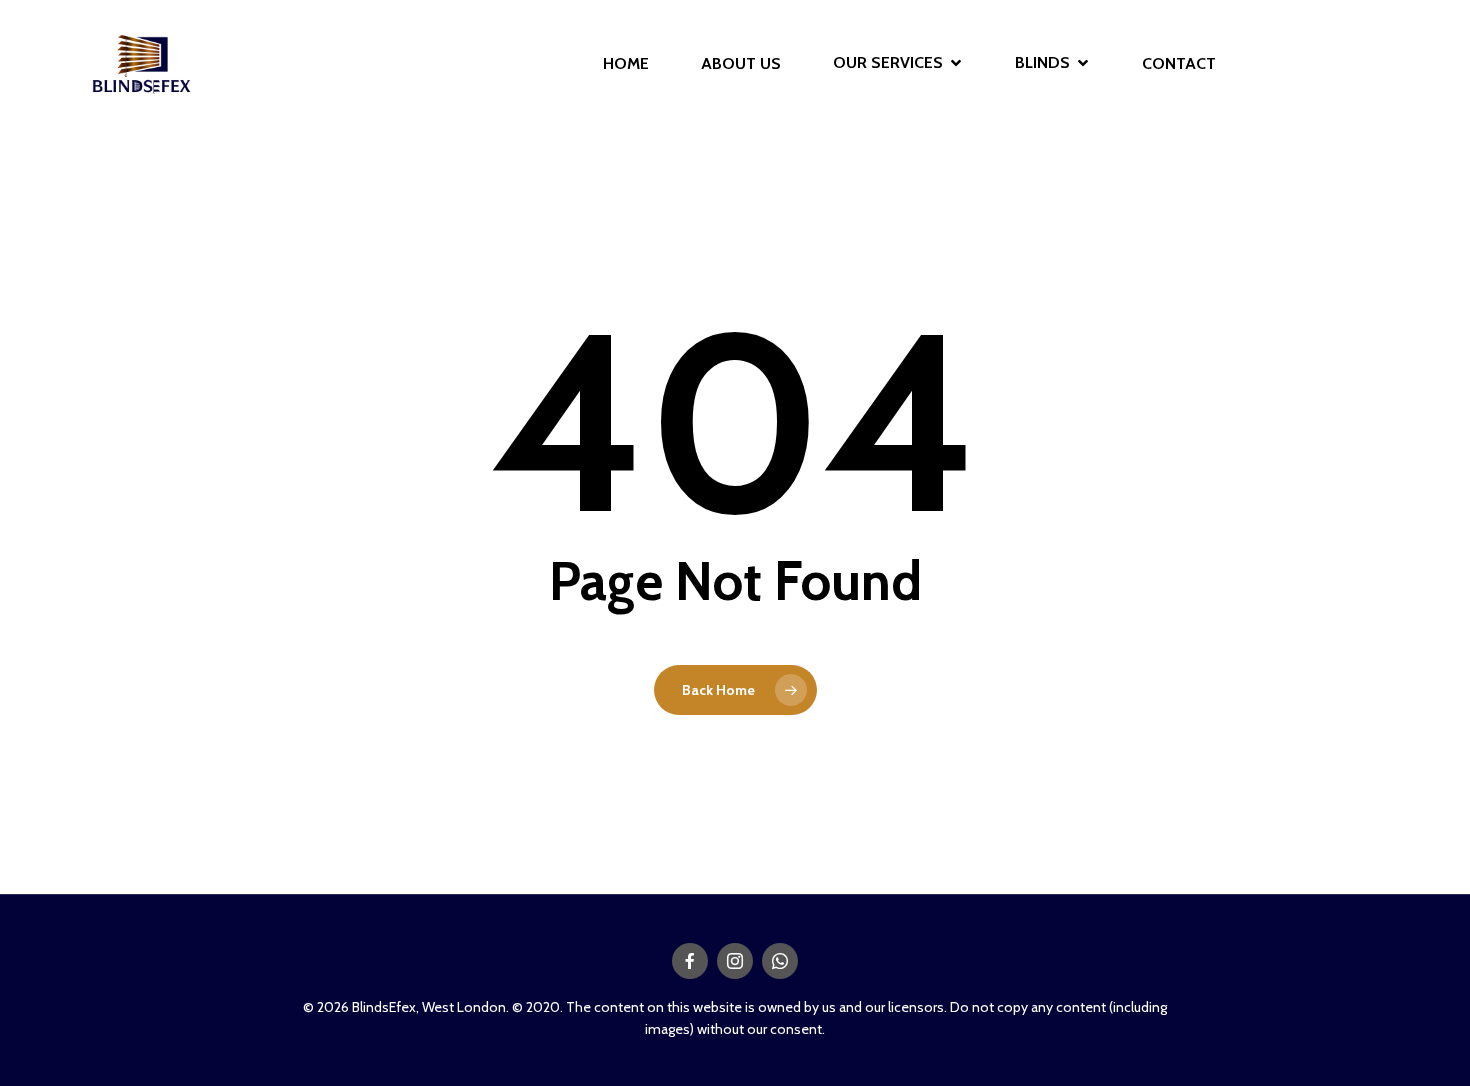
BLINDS (1042, 63)
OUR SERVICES (888, 63)
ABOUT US (741, 64)
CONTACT (1179, 64)
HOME (626, 64)
